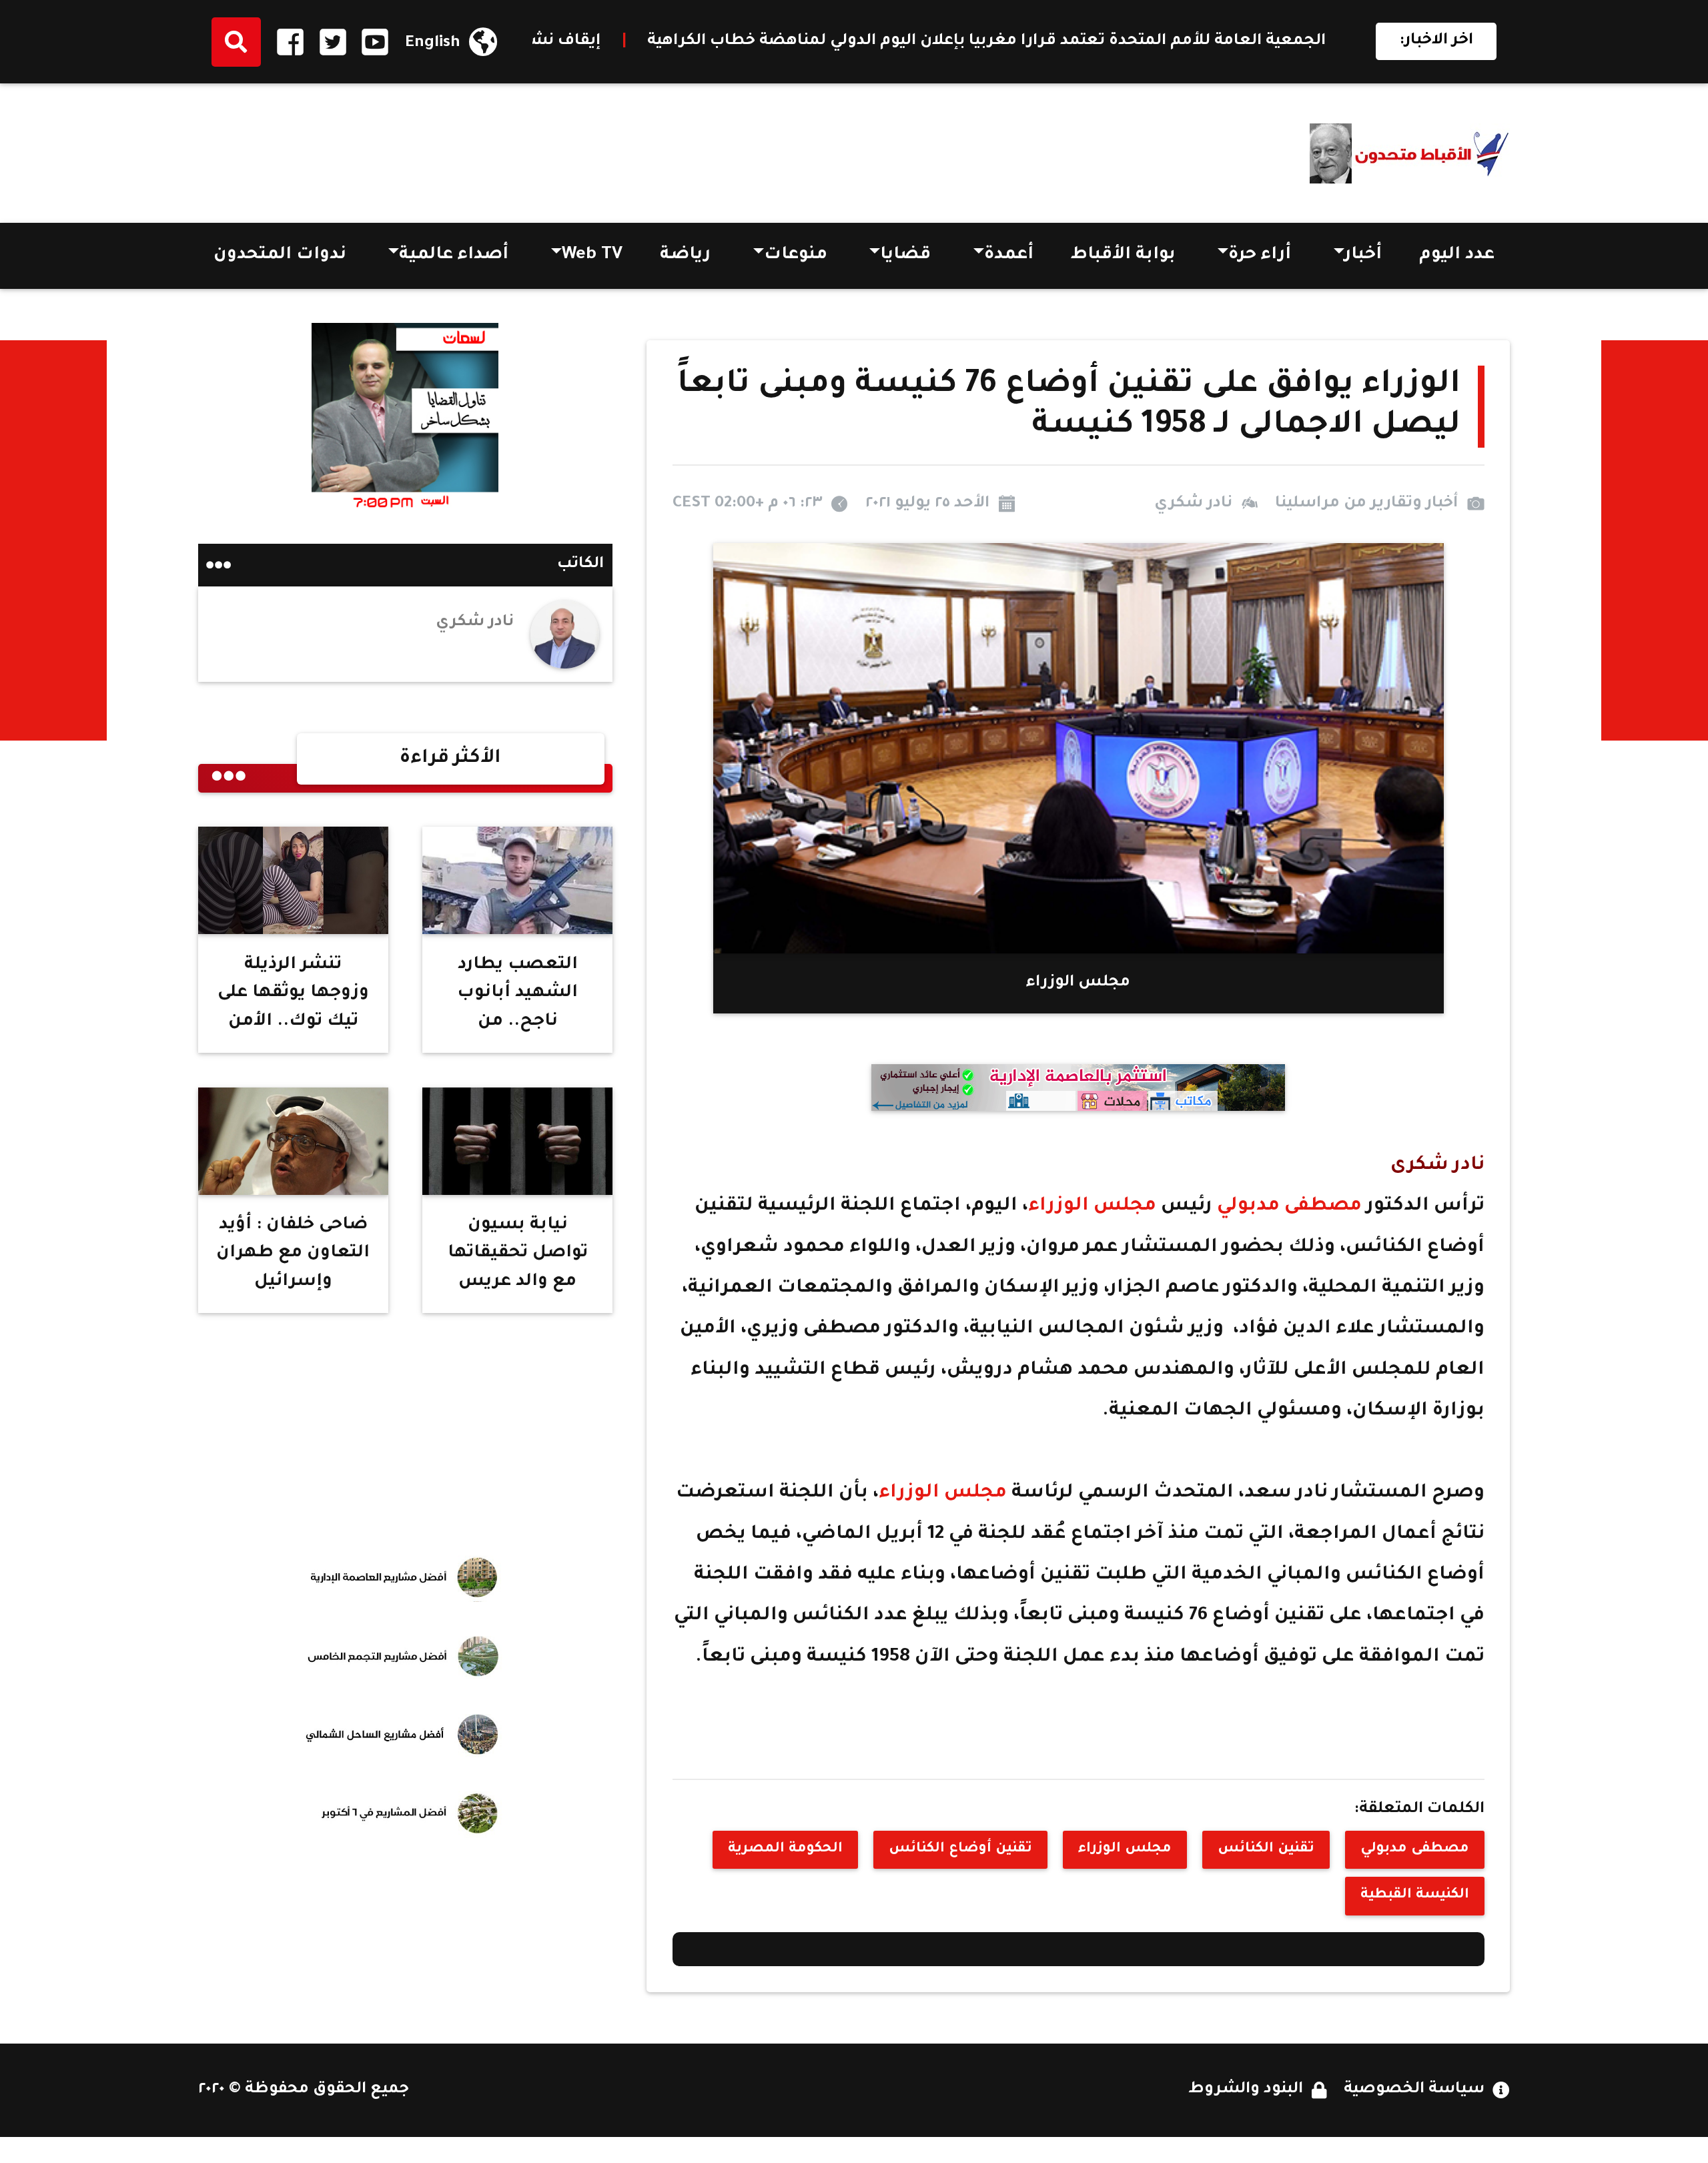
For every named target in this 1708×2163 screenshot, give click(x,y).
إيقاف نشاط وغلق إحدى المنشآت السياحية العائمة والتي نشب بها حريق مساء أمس (581, 42)
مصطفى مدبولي (1287, 1207)
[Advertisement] (441, 148)
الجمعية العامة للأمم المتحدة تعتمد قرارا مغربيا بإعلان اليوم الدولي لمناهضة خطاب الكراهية (1277, 42)
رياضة (685, 256)
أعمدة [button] (1009, 256)
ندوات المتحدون (280, 256)
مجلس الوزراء (1095, 1207)
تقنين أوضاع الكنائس (960, 1849)
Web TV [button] (592, 256)
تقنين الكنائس (1266, 1849)
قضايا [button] (905, 256)
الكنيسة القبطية (1415, 1895)
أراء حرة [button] (1260, 256)
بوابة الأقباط (1123, 256)
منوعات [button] (796, 256)
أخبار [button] (1363, 256)
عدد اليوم (1457, 256)
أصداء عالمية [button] (454, 256)
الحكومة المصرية (785, 1849)
